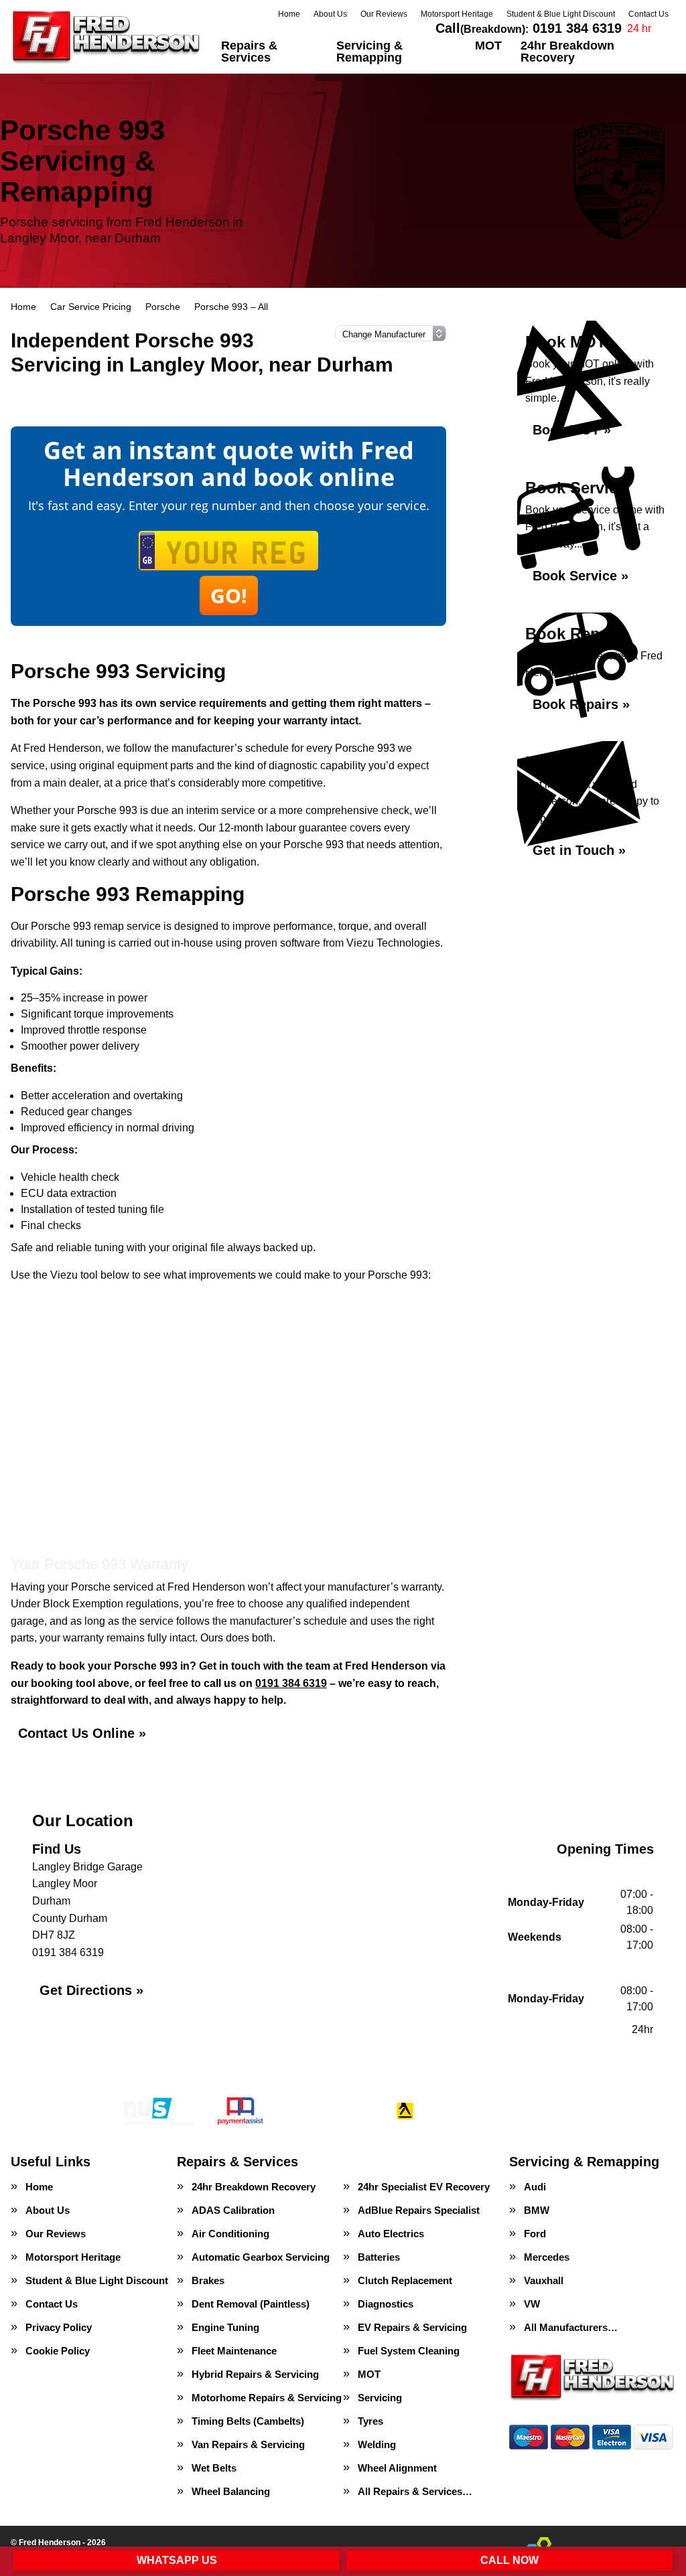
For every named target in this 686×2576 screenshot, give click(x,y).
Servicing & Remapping (369, 52)
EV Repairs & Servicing (412, 2327)
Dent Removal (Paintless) (251, 2304)
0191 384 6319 (529, 28)
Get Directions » (91, 1990)
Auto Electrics (391, 2234)
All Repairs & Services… (415, 2491)
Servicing (380, 2398)
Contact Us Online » (82, 1733)
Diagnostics (386, 2304)
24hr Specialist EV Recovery (424, 2187)
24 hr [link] (639, 28)
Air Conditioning (230, 2234)
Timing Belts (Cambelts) (248, 2421)
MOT (488, 46)
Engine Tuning (225, 2327)
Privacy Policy (59, 2327)
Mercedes (547, 2257)
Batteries (379, 2257)
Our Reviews (384, 14)
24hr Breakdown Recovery (567, 52)
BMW (537, 2210)
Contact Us (648, 14)
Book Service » (580, 576)
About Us (330, 14)
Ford (535, 2234)
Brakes (208, 2280)
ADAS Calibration (233, 2210)
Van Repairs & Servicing (248, 2444)
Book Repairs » (581, 704)
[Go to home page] (106, 37)
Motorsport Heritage (457, 14)
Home (289, 14)
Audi (535, 2187)
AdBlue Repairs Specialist (419, 2210)
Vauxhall (544, 2280)
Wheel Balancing (231, 2491)
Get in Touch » (579, 850)
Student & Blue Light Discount (561, 14)
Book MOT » (572, 430)
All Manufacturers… (571, 2327)
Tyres (370, 2421)
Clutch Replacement (405, 2280)
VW (532, 2304)
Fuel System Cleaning (409, 2351)
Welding (377, 2444)
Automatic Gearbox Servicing (261, 2257)
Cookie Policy (58, 2351)
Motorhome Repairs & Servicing (267, 2398)
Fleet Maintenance (234, 2351)
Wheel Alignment (397, 2468)
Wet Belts (214, 2468)
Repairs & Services (249, 52)
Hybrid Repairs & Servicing (255, 2374)
